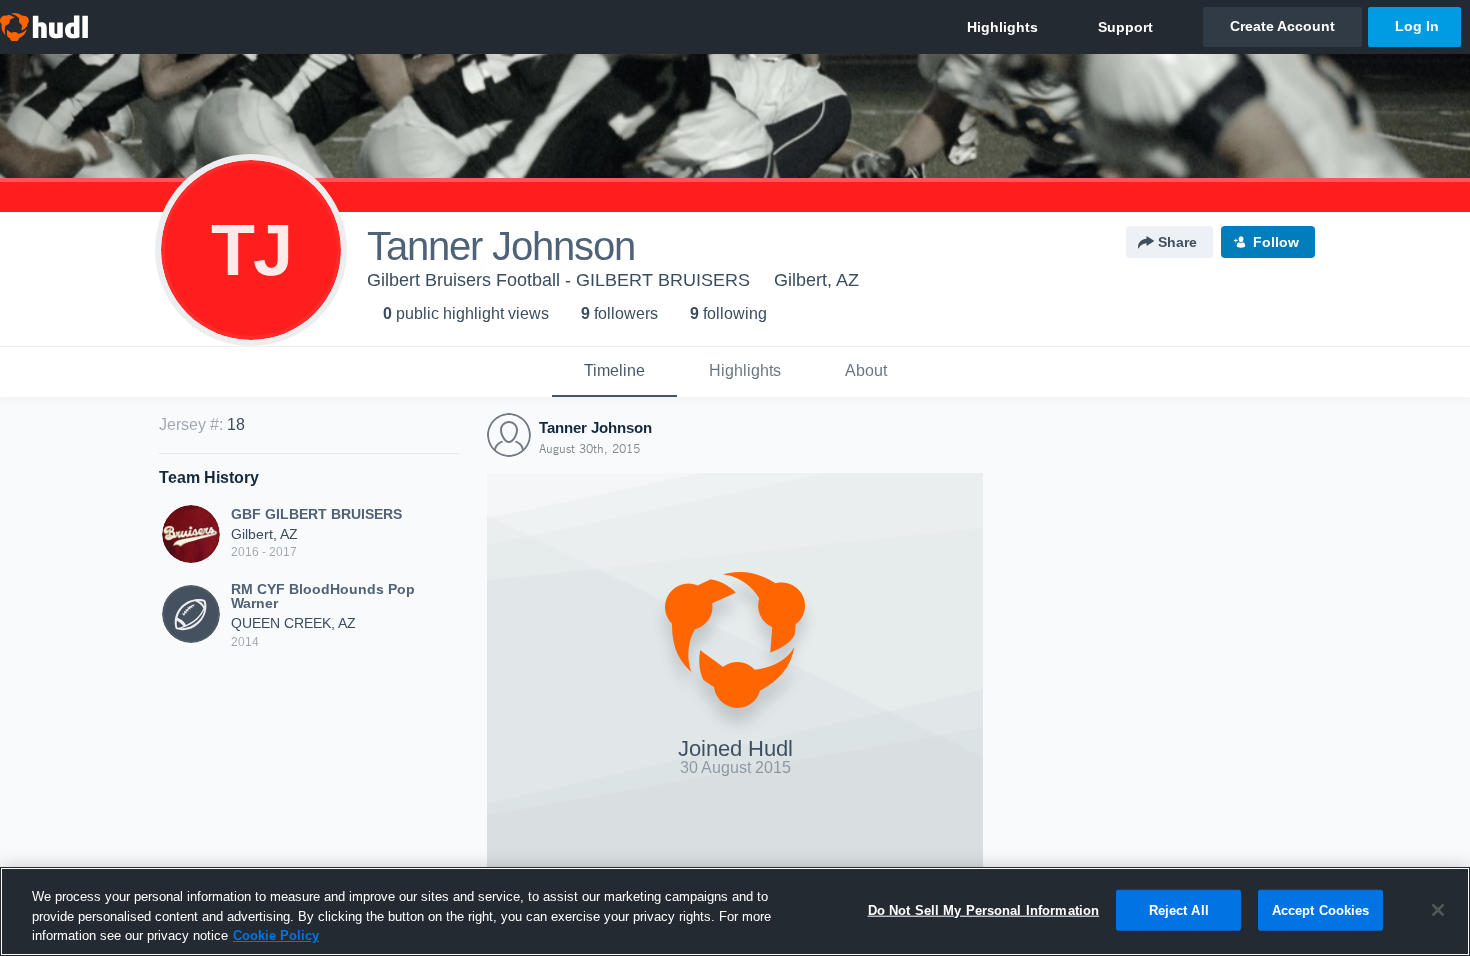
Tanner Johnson (595, 427)
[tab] (614, 372)
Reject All (1179, 909)
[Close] (1438, 910)
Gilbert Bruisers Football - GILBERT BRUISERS (558, 280)
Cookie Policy (276, 935)
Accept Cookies (1321, 909)
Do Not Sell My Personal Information (984, 909)
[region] (735, 911)
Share (1177, 242)
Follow (1276, 242)
